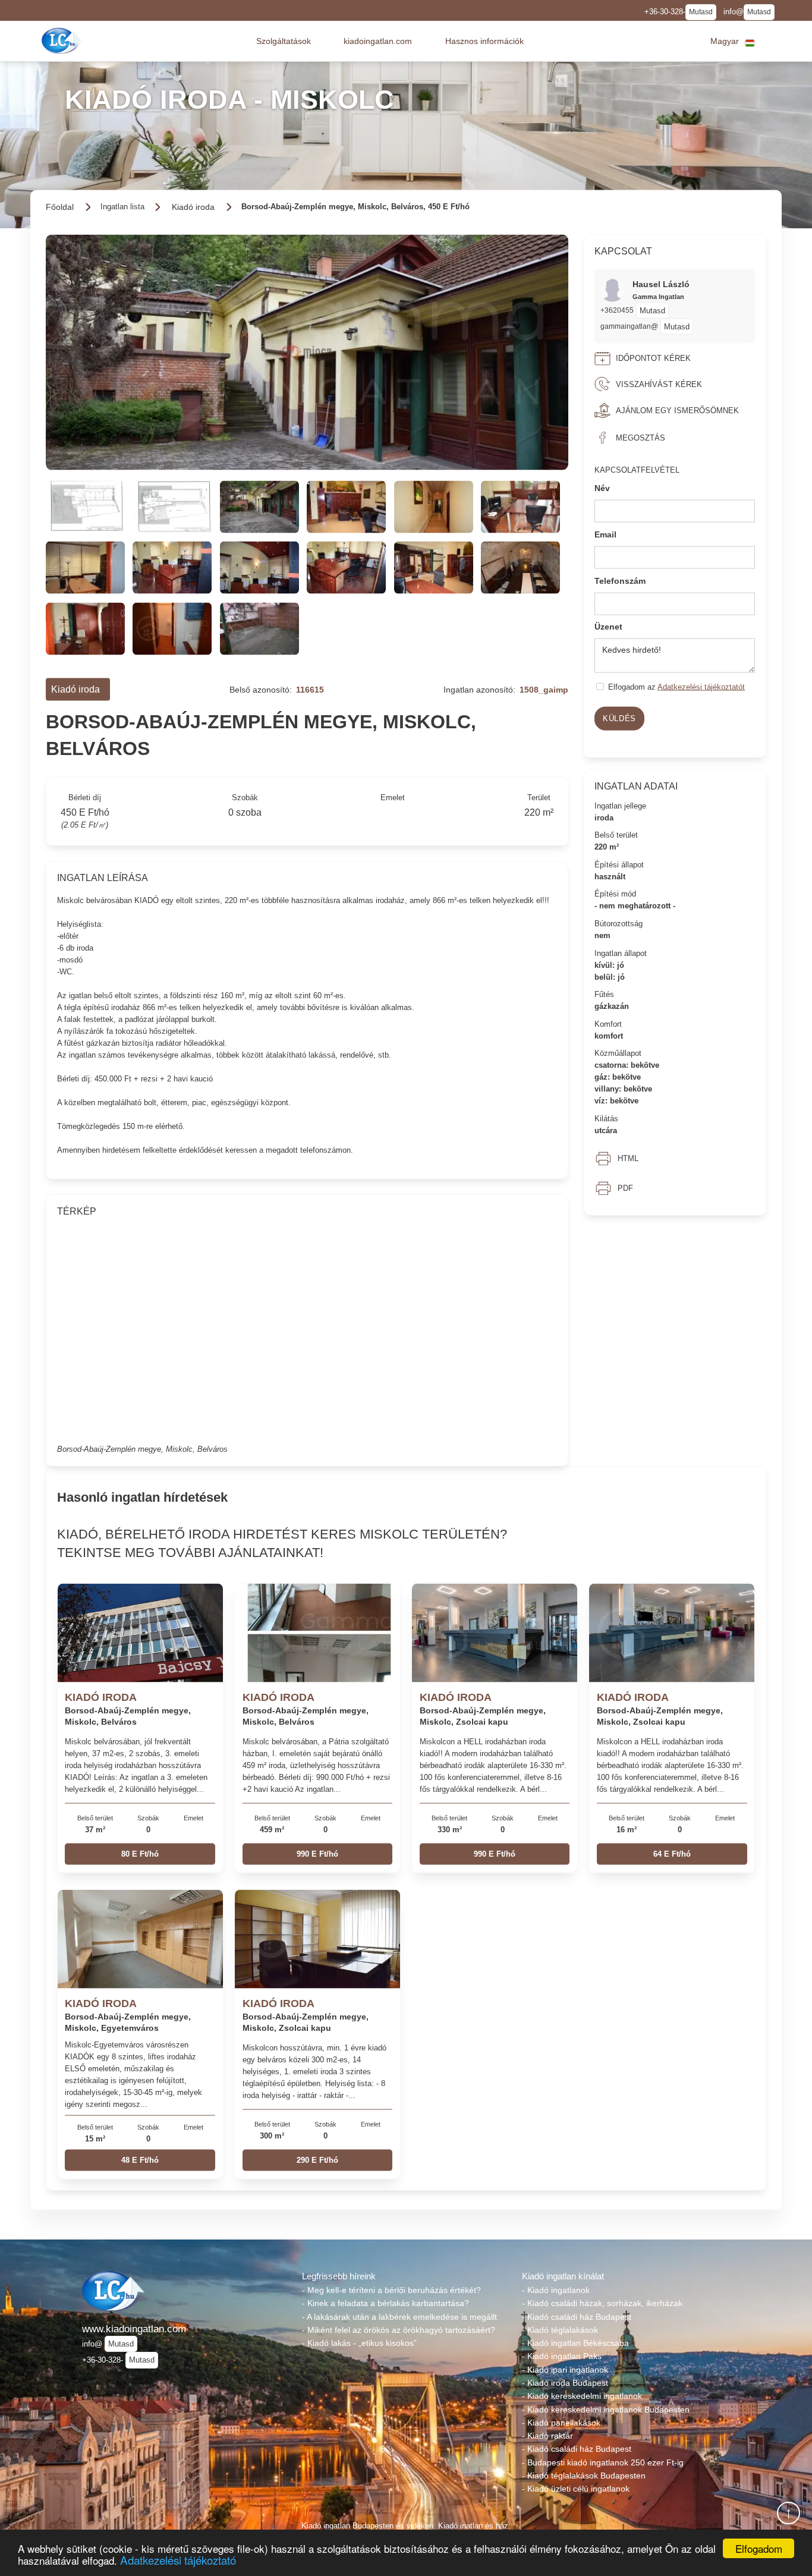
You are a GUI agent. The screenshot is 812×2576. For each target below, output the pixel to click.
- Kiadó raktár (547, 2436)
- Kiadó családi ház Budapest (577, 2317)
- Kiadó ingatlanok (556, 2290)
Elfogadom (759, 2548)
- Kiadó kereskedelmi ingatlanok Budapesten (606, 2410)
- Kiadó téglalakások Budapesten (584, 2476)
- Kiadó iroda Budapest (565, 2383)
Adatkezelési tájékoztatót (701, 687)
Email (605, 534)
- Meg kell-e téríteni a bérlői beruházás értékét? (391, 2290)
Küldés (619, 718)
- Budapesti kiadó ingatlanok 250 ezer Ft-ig (603, 2462)
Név (602, 488)
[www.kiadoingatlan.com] (63, 41)
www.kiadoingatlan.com (134, 2329)
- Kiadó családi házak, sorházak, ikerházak (602, 2303)
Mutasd (701, 12)
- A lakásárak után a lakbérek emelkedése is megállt (399, 2317)
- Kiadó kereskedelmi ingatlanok (582, 2396)
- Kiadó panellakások (561, 2423)
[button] (284, 41)
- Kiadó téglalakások (560, 2330)
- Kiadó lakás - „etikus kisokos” (359, 2343)
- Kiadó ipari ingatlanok (565, 2370)
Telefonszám (620, 580)
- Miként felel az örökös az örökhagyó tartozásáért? (399, 2330)
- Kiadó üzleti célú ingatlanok (576, 2489)
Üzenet (608, 627)
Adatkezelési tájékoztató (178, 2560)
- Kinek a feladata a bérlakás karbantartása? (385, 2303)
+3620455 (617, 310)
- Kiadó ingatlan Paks (562, 2356)
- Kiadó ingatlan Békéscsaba (575, 2343)
